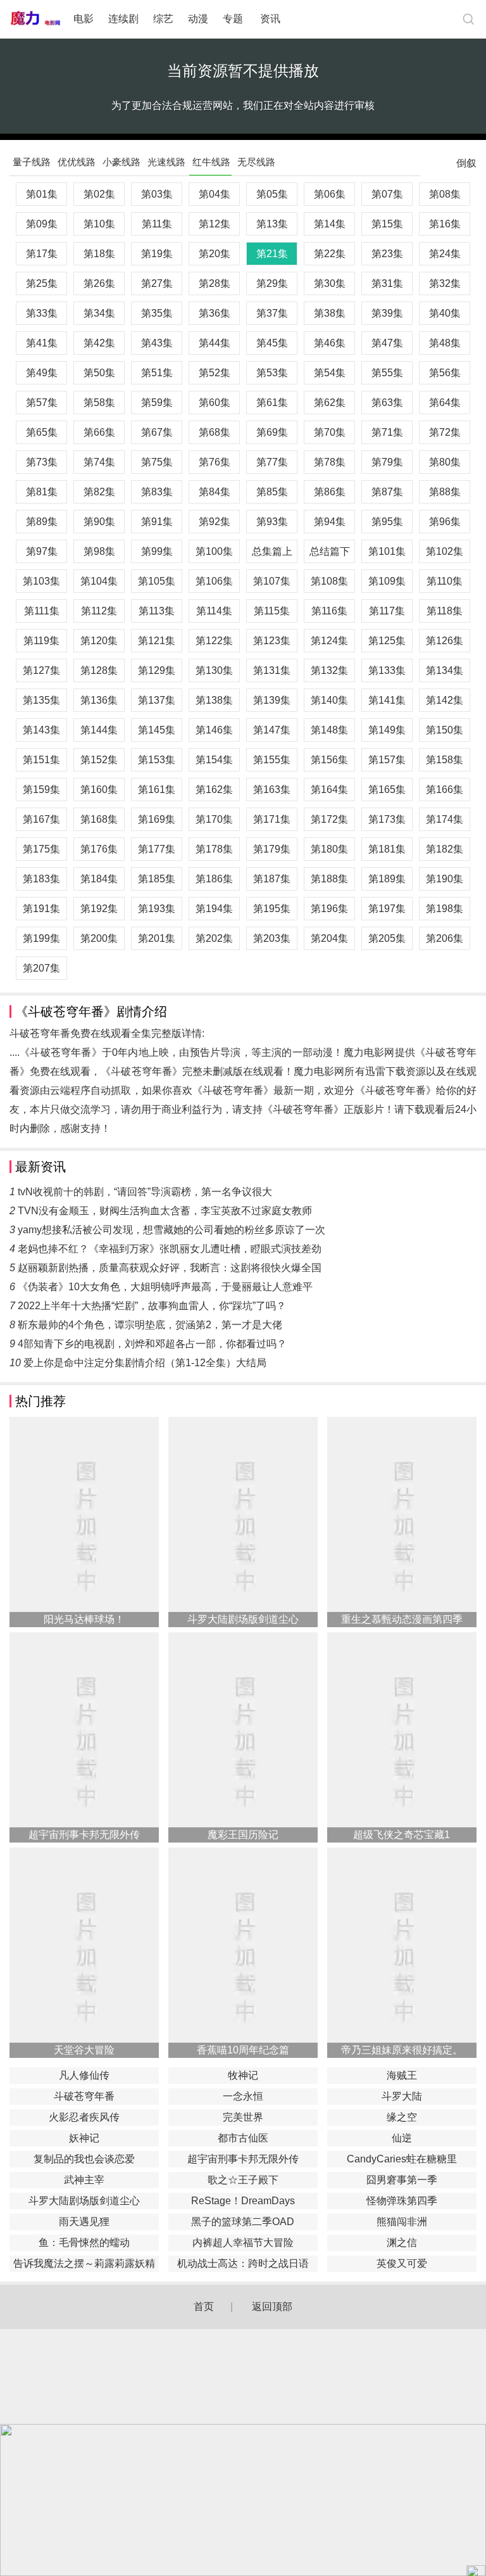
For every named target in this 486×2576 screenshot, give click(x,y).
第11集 (157, 224)
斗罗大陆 (402, 2096)
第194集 (214, 909)
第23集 (387, 254)
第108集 (329, 581)
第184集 (99, 879)
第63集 (387, 403)
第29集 (272, 283)
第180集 (329, 849)
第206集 (445, 938)
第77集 (272, 462)
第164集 (329, 790)
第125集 (387, 641)
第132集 (329, 670)
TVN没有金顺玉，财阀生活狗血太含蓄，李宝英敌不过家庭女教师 (165, 1211)
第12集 (215, 224)
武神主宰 (84, 2180)
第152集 (99, 760)
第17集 (42, 254)
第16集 (445, 224)
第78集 (330, 462)
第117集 (387, 611)
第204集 (329, 938)
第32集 (445, 283)
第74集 (99, 462)
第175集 (41, 849)
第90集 (99, 522)
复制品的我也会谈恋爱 (84, 2159)
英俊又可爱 (402, 2263)
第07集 (387, 194)
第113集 (157, 611)
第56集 (445, 373)
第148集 (329, 730)
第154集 (214, 760)
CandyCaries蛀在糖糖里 (402, 2159)
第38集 (330, 313)
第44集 (215, 343)
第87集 (387, 492)
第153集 (157, 760)
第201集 (157, 938)
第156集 (329, 760)
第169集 (157, 819)
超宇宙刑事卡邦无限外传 (84, 1835)
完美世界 (243, 2117)
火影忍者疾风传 (84, 2117)
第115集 (272, 611)
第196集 (329, 909)
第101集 (387, 551)
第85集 (272, 492)
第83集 (157, 492)
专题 (234, 19)
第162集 (214, 790)
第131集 (272, 670)
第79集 (387, 462)
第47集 (387, 343)
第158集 (445, 760)
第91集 (157, 522)
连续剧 (123, 19)
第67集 (157, 432)
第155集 (272, 760)
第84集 (215, 492)
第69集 (272, 432)
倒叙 (466, 166)
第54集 (330, 373)
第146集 (214, 730)
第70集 (330, 432)
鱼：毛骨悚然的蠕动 (84, 2243)
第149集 (387, 730)
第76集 (215, 462)
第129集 (157, 670)
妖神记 (84, 2138)
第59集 (157, 403)
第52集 (215, 373)
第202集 (214, 938)
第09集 (42, 224)
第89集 (42, 522)
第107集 (272, 581)
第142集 (445, 700)
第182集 (445, 849)
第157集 (387, 760)
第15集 (387, 224)
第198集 (445, 909)
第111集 (42, 611)
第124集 (329, 641)
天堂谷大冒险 (84, 2050)
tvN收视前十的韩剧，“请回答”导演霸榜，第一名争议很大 (145, 1192)
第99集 (157, 551)
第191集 (41, 909)
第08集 (445, 194)
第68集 (215, 432)
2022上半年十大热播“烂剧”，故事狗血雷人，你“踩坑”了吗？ (152, 1306)
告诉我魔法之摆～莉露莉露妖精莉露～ (84, 2265)
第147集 (272, 730)
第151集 (41, 760)
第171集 (272, 819)
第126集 (445, 641)
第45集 (272, 343)
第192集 (99, 909)
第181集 (387, 849)
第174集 (445, 819)
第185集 (157, 879)
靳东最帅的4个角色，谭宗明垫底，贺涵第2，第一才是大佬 (150, 1325)
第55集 (387, 373)
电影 (84, 19)
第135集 (41, 700)
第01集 (42, 194)
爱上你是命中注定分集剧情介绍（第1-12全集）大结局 (145, 1363)
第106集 (214, 581)
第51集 (157, 373)
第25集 (42, 283)
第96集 (445, 522)
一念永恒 (243, 2096)
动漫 (198, 19)
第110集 (445, 581)
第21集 (272, 254)
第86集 (330, 492)
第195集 (272, 909)
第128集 (99, 670)
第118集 (445, 611)
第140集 (329, 700)
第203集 (272, 938)
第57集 (42, 403)
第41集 (42, 343)
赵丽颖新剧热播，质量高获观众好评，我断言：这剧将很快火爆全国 (170, 1268)
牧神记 (243, 2075)
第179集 (272, 849)
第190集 (445, 879)
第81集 (42, 492)
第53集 (272, 373)
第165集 (387, 790)
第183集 (41, 879)
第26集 (99, 283)
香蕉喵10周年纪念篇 (243, 2050)
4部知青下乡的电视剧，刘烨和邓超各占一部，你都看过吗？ (152, 1344)
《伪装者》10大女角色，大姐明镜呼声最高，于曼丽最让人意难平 (165, 1287)
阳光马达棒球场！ (84, 1619)
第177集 (157, 849)
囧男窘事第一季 (402, 2180)
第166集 (445, 790)
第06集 (330, 194)
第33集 (42, 313)
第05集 (272, 194)
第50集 (99, 373)
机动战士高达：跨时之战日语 (243, 2263)
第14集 (330, 224)
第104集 (99, 581)
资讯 (270, 19)
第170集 (214, 819)
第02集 (99, 194)
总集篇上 (272, 551)
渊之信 (402, 2243)
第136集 (99, 700)
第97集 (42, 551)
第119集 (41, 641)
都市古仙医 (243, 2138)
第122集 (214, 641)
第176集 (99, 849)
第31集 (387, 283)
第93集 (272, 522)
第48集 (445, 343)
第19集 (157, 254)
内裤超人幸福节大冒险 (243, 2243)
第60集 (215, 403)
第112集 (99, 611)
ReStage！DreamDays (243, 2201)
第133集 (387, 670)
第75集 (157, 462)
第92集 (215, 522)
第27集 (157, 283)
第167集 (41, 819)
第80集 (445, 462)
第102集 (445, 551)
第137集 (157, 700)
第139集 (272, 700)
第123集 (272, 641)
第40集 (445, 313)
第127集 (41, 670)
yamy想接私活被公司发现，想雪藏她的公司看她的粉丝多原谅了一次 (171, 1230)
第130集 (214, 670)
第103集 (41, 581)
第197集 (387, 909)
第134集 (445, 670)
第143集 (41, 730)
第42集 (99, 343)
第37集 (272, 313)
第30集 (330, 283)
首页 (204, 2306)
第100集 (214, 551)
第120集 (99, 641)
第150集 (445, 730)
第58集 (99, 403)
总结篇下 (330, 551)
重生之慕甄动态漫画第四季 (402, 1619)
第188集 (329, 879)
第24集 (445, 254)
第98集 (99, 551)
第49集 (42, 373)
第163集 (272, 790)
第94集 (330, 522)
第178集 (214, 849)
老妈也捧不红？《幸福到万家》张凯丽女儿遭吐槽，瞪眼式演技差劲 (170, 1249)
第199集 (41, 938)
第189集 (387, 879)
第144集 (99, 730)
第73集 (42, 462)
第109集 (387, 581)
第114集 (214, 611)
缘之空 (402, 2117)
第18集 (99, 254)
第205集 (387, 938)
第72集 (445, 432)
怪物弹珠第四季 (402, 2201)
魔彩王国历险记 (243, 1835)
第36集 (215, 313)
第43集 (157, 343)
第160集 (99, 790)
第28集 (215, 283)
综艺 (163, 19)
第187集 (272, 879)
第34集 (99, 313)
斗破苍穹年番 (84, 2096)
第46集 (330, 343)
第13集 (272, 224)
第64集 (445, 403)
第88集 (445, 492)
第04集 (215, 194)
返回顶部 (272, 2306)
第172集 (329, 819)
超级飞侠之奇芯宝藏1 (402, 1835)
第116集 (329, 611)
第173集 (387, 819)
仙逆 (402, 2138)
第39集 (387, 313)
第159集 (41, 790)
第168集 (99, 819)
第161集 (157, 790)
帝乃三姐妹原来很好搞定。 (402, 2050)
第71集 (387, 432)
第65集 (42, 432)
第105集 (157, 581)
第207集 (41, 968)
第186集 (214, 879)
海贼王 (402, 2075)
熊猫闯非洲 (402, 2222)
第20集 (215, 254)
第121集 (157, 641)
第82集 (99, 492)
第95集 (387, 522)
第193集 (157, 909)
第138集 (214, 700)
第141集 (387, 700)
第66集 (99, 432)
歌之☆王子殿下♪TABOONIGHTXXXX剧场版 (243, 2181)
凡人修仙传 (84, 2075)
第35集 (157, 313)
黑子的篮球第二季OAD (243, 2222)
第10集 (99, 224)
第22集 (330, 254)
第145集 (157, 730)
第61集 (272, 403)
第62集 (330, 403)
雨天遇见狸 (84, 2222)
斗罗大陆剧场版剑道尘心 (243, 1619)
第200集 (99, 938)
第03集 (157, 194)
